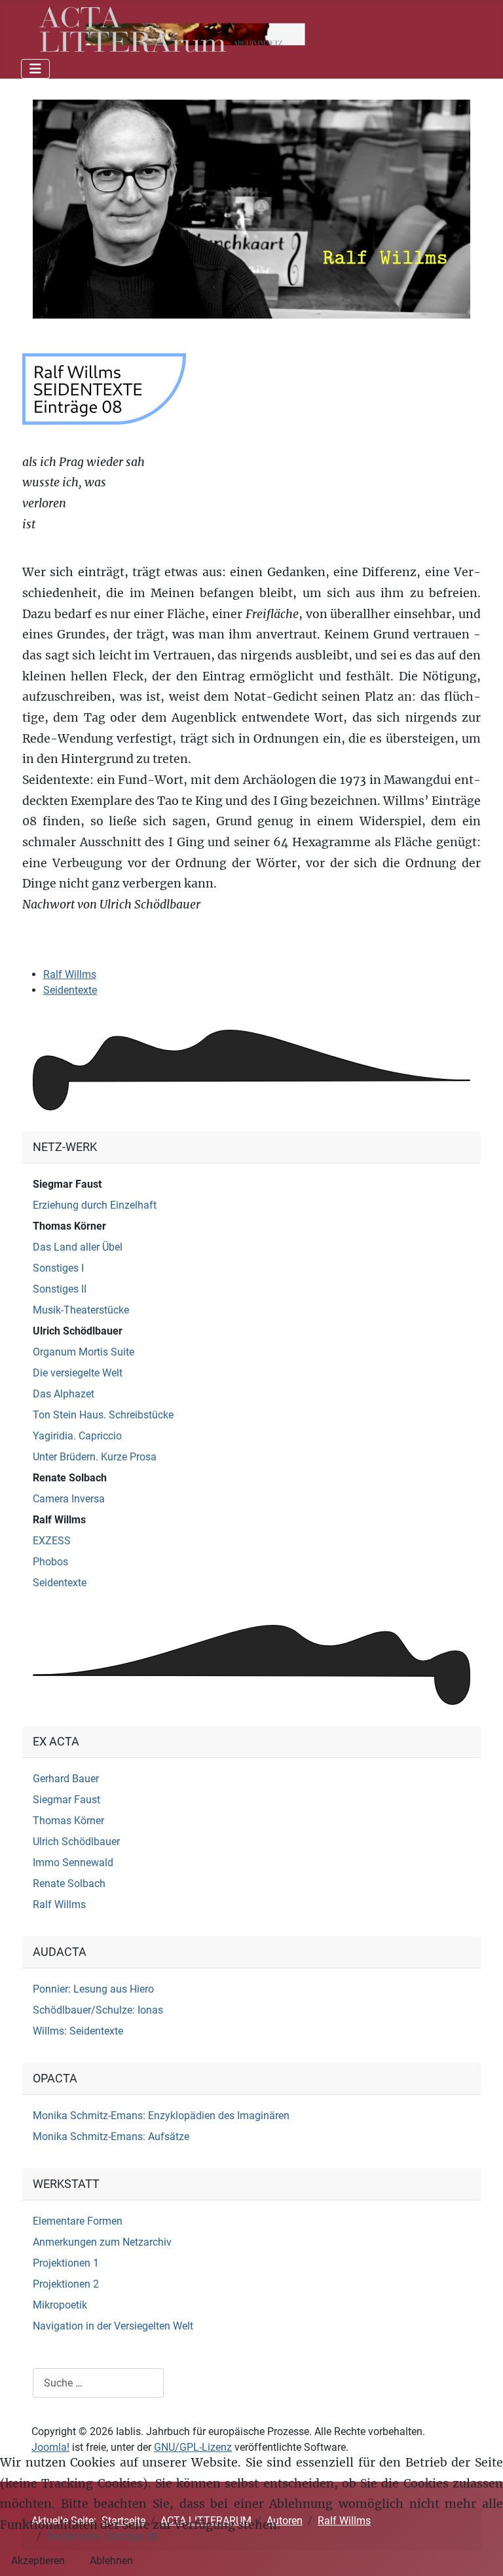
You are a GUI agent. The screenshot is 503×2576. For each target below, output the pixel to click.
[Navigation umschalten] (35, 69)
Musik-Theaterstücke (81, 1310)
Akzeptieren (38, 2561)
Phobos (50, 1562)
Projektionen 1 (66, 2263)
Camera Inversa (69, 1499)
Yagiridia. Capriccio (77, 1436)
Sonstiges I (58, 1268)
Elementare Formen (78, 2221)
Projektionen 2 (66, 2284)
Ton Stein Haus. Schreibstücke (103, 1415)
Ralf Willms (70, 974)
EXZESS (52, 1541)
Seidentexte (70, 990)
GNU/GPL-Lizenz (193, 2447)
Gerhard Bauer (66, 1779)
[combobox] (98, 2383)
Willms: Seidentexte (78, 2031)
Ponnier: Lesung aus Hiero (93, 1989)
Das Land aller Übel (78, 1247)
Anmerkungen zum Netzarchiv (102, 2242)
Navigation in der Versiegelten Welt (113, 2326)
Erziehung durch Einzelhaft (95, 1205)
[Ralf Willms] (251, 208)
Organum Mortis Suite (84, 1352)
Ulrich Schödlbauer (78, 1331)
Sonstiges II (60, 1289)
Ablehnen (111, 2561)
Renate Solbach (70, 1478)
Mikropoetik (60, 2305)
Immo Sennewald (73, 1863)
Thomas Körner (69, 1226)
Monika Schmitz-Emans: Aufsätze (111, 2137)
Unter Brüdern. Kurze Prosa (95, 1457)
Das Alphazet (64, 1394)
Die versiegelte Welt (78, 1373)
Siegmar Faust (67, 1184)
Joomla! (50, 2447)
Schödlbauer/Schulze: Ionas (98, 2010)
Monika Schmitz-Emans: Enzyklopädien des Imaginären (161, 2116)
